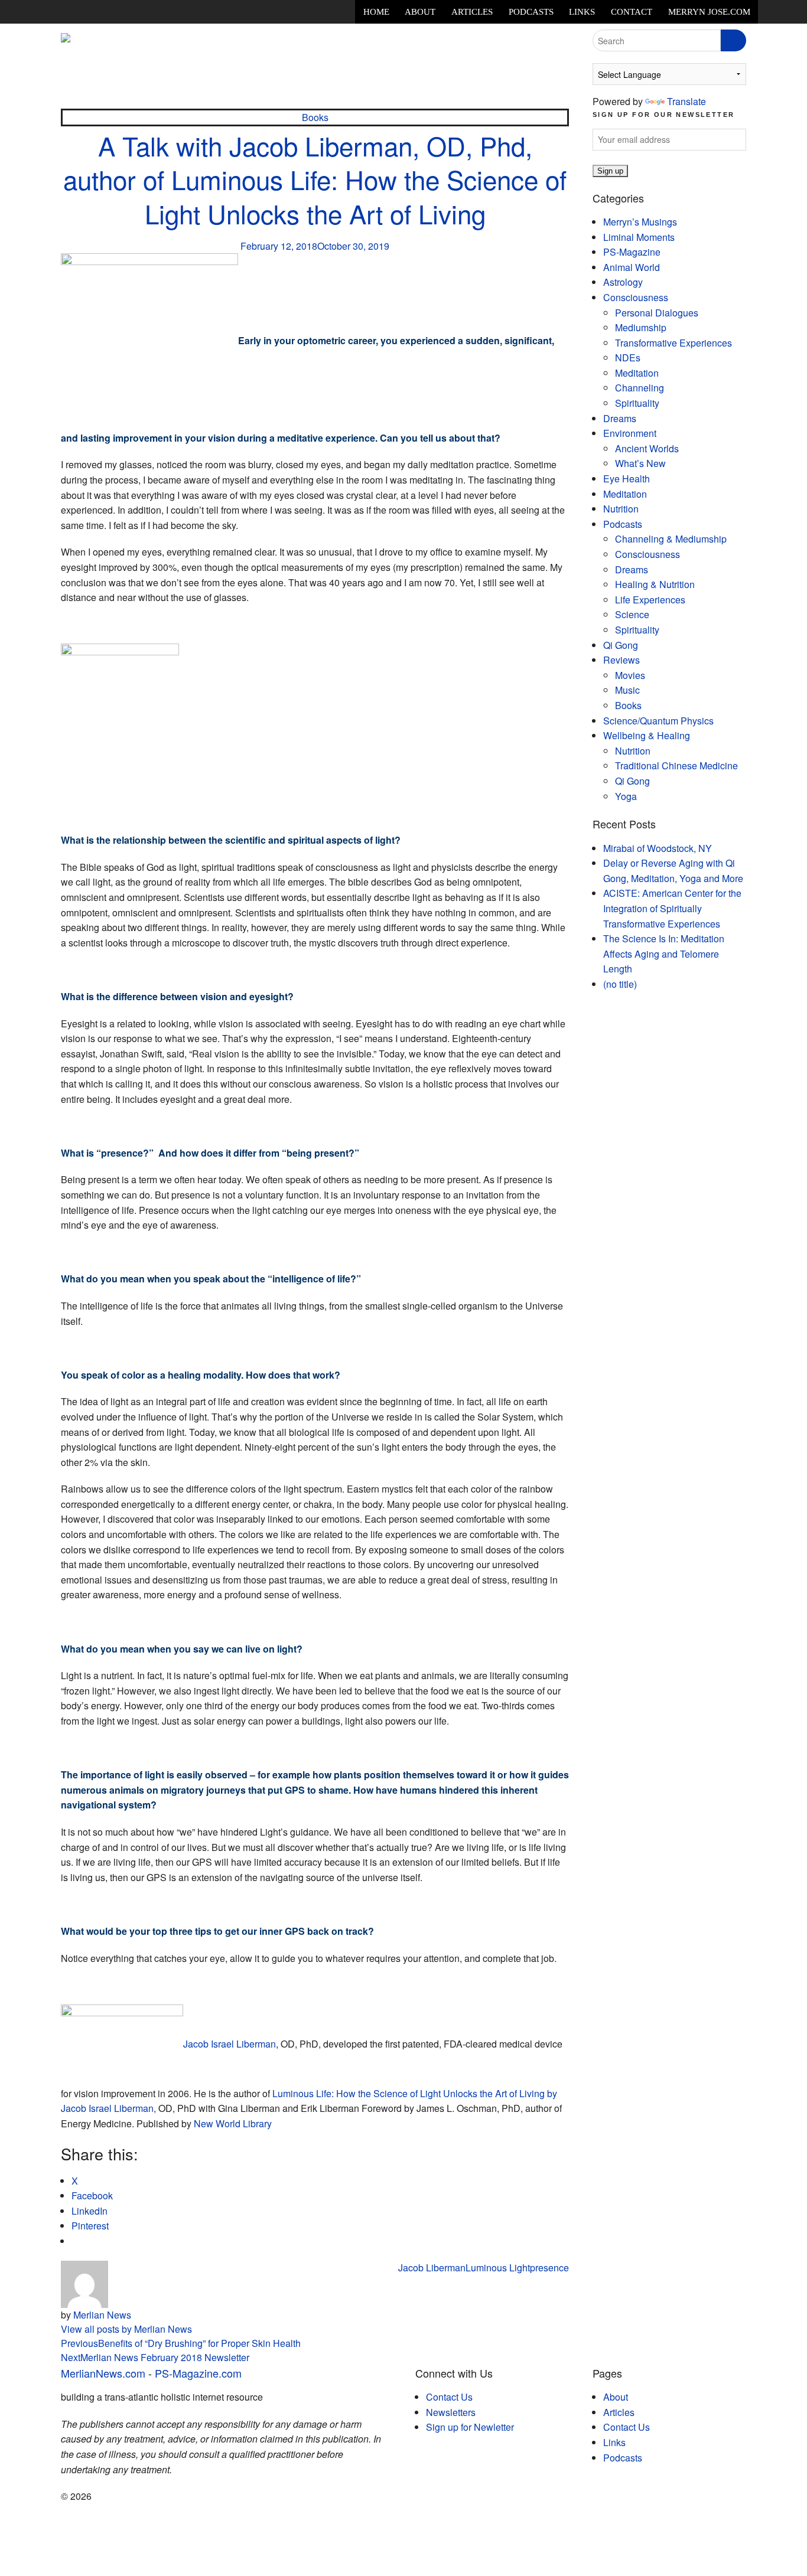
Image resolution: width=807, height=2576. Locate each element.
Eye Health (627, 479)
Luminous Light (498, 2268)
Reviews (621, 660)
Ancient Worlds (647, 448)
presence (549, 2268)
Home (376, 12)
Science (632, 614)
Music (627, 690)
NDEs (628, 357)
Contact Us (449, 2397)
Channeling (640, 388)
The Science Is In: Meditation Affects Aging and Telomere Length (664, 954)
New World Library (233, 2123)
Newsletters (451, 2412)
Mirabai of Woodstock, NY (658, 848)
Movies (630, 675)
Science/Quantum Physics (658, 721)
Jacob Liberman (432, 2268)
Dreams (620, 418)
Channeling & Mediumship (671, 539)
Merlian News (102, 2315)
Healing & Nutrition (655, 584)
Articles (472, 12)
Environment (630, 433)
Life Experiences (650, 600)
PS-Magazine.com (198, 2373)
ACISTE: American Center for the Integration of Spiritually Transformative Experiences (672, 908)
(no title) (620, 984)
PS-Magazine (632, 252)
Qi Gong (621, 645)
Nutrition (621, 509)
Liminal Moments (639, 237)
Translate (686, 101)
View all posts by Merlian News (126, 2329)
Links (582, 12)
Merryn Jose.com (709, 12)
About (420, 12)
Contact (632, 12)
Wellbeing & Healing (647, 735)
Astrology (623, 282)
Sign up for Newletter (470, 2427)
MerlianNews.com (103, 2373)
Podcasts (531, 12)
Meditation (637, 373)
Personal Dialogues (657, 313)
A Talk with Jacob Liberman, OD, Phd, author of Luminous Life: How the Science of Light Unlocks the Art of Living (315, 179)
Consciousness (636, 297)
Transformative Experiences (673, 343)
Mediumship (641, 327)
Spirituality (637, 403)
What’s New (640, 463)
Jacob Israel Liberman (230, 2044)
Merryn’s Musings (640, 222)
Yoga (626, 796)
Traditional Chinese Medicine (676, 765)
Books (315, 117)
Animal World (632, 267)
